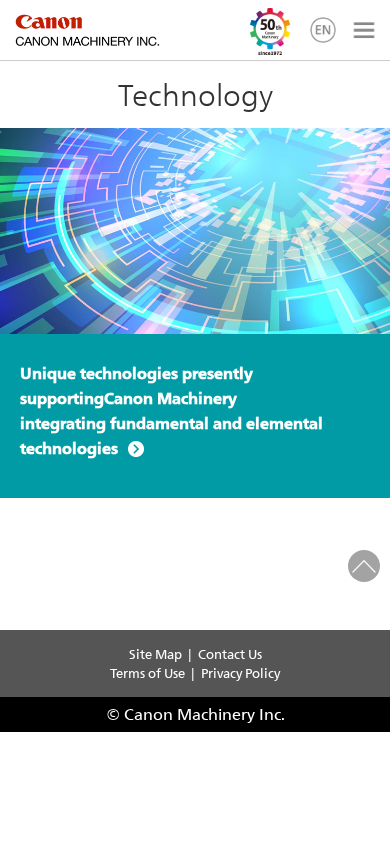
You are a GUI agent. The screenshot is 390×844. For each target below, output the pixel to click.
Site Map (155, 653)
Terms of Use (147, 672)
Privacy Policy (240, 672)
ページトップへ (364, 566)
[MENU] (361, 30)
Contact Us (230, 653)
